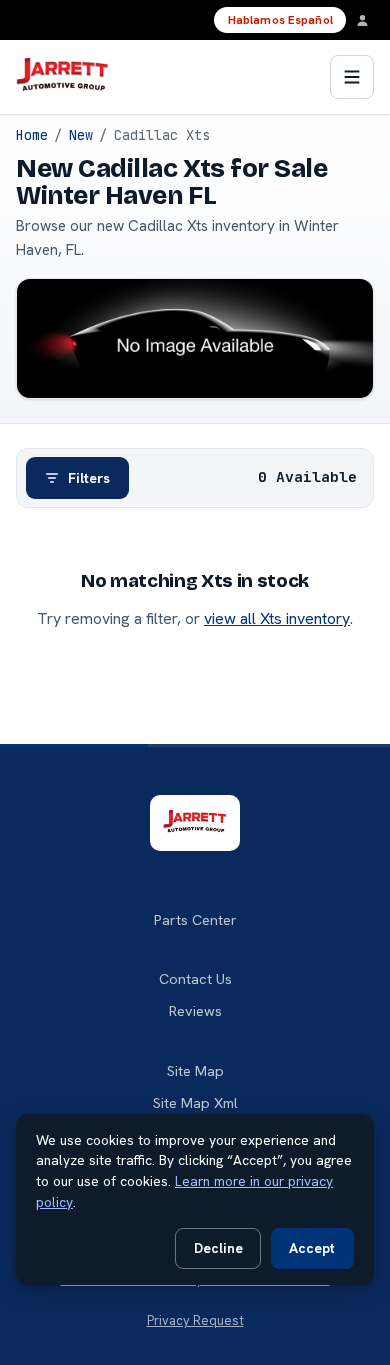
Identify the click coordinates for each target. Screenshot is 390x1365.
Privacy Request (195, 1320)
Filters (89, 478)
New (81, 135)
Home (32, 135)
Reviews (195, 1011)
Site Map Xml (195, 1103)
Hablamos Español (280, 20)
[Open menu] (352, 77)
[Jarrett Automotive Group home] (62, 77)
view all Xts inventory (277, 618)
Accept (312, 1248)
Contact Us (195, 979)
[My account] (368, 20)
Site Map (195, 1071)
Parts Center (195, 920)
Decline (218, 1248)
